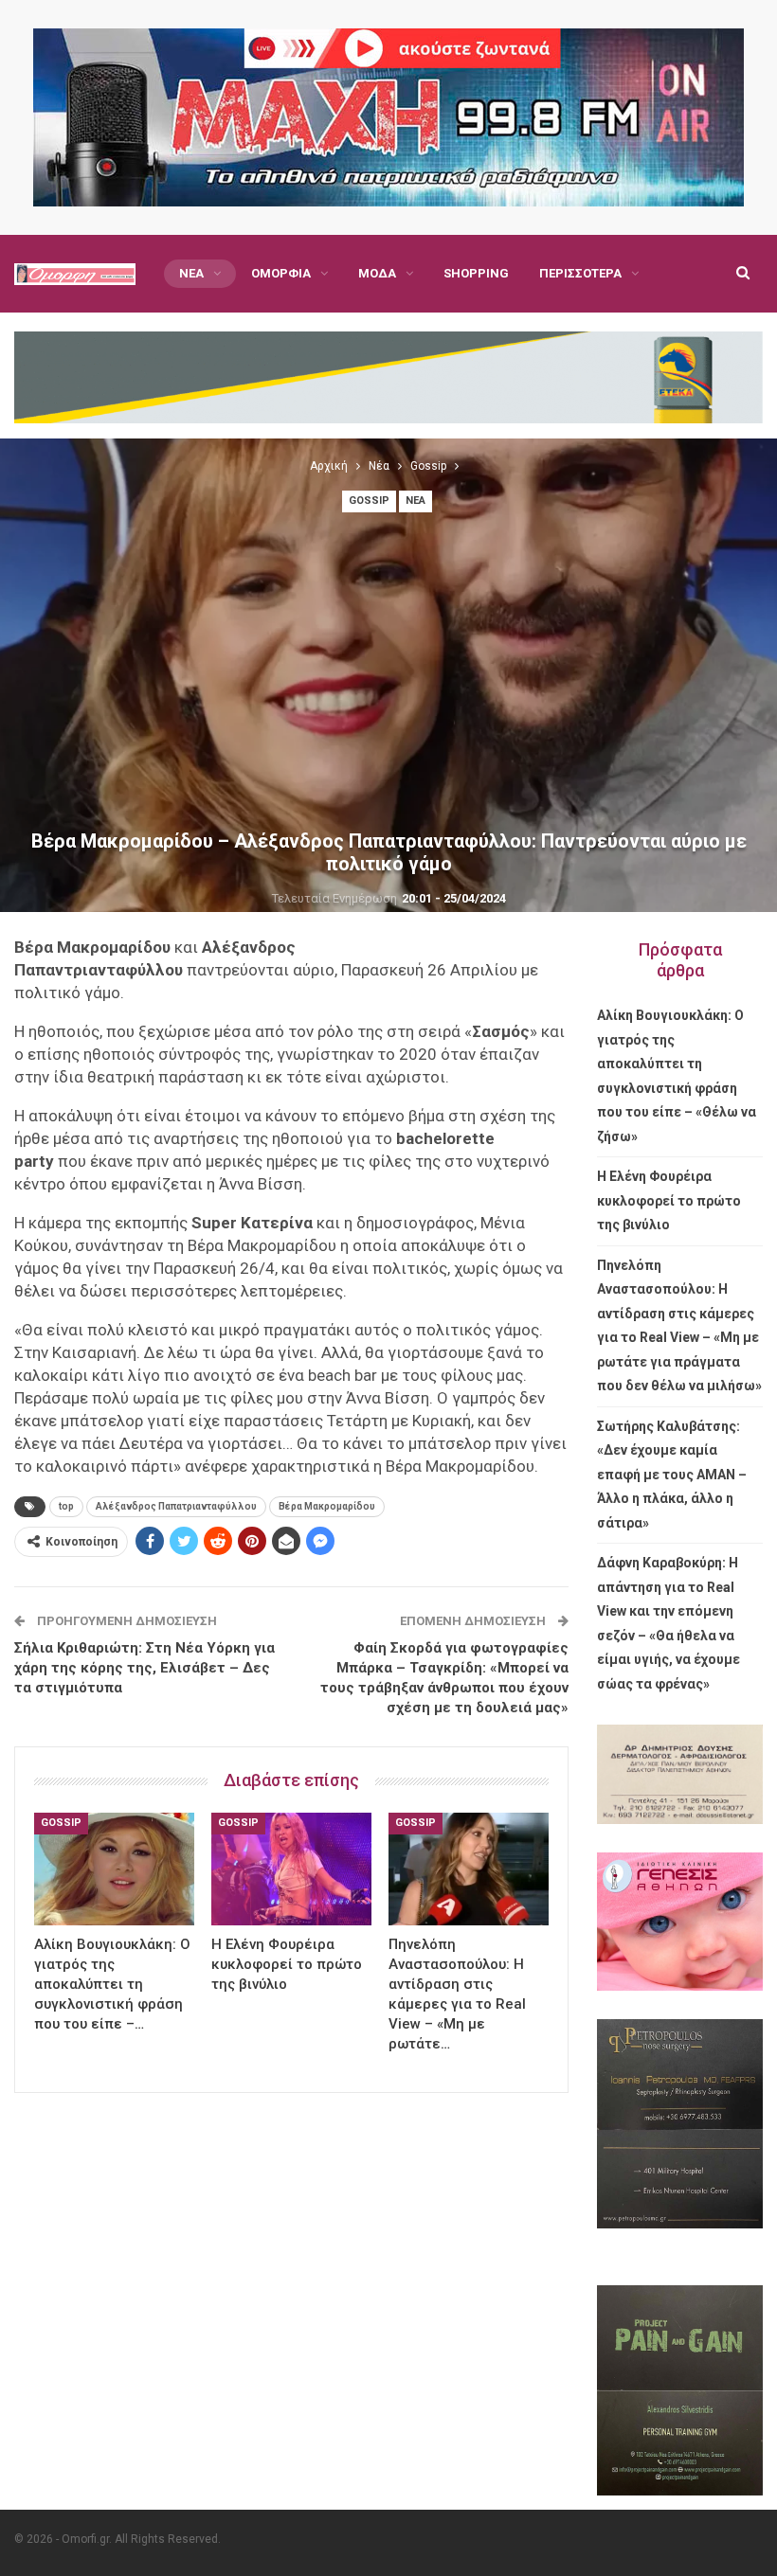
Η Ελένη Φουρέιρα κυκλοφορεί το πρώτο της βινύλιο (669, 1200)
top (66, 1506)
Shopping (476, 273)
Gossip (369, 501)
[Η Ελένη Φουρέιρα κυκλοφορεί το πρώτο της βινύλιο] (291, 1869)
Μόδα (377, 273)
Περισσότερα (580, 273)
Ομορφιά (281, 273)
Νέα (191, 273)
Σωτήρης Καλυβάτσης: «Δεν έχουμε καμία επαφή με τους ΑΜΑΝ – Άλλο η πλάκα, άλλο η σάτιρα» (672, 1475)
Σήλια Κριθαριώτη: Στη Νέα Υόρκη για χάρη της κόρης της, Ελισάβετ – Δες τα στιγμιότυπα (145, 1668)
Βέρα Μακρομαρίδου (327, 1506)
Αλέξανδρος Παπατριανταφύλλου (176, 1506)
